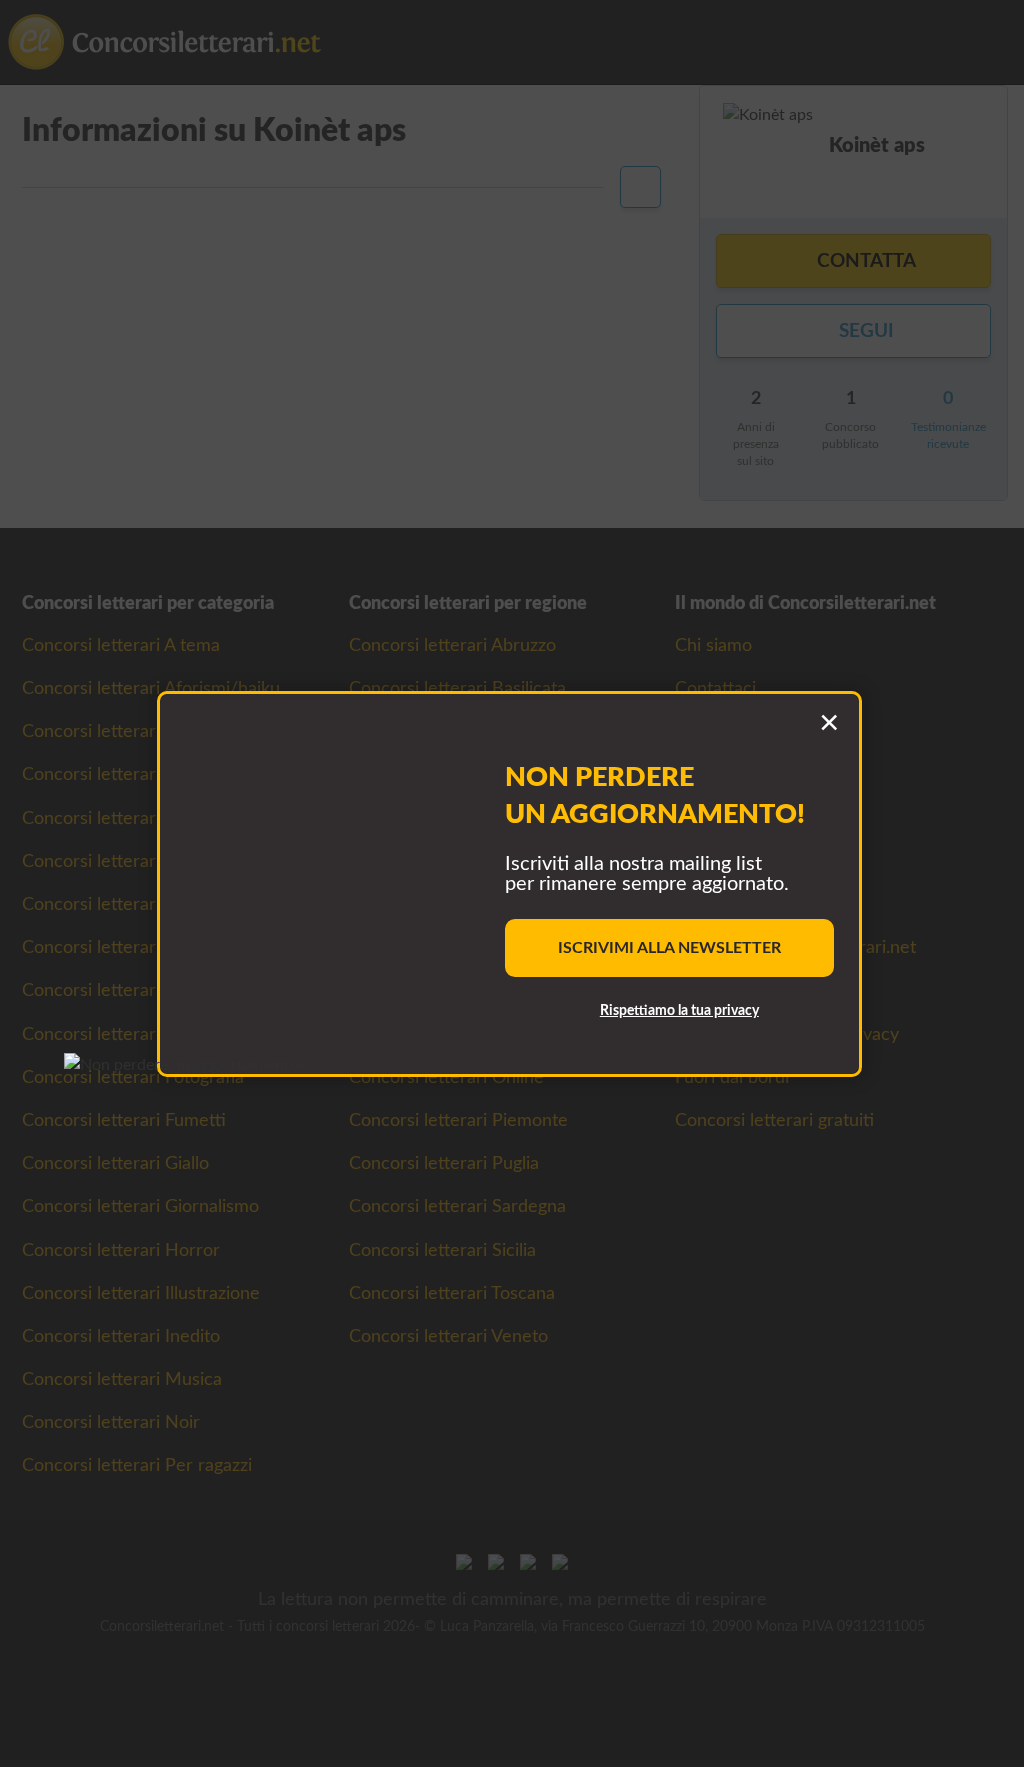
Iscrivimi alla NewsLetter (669, 948)
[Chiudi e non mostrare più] (829, 724)
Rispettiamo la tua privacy (679, 1011)
